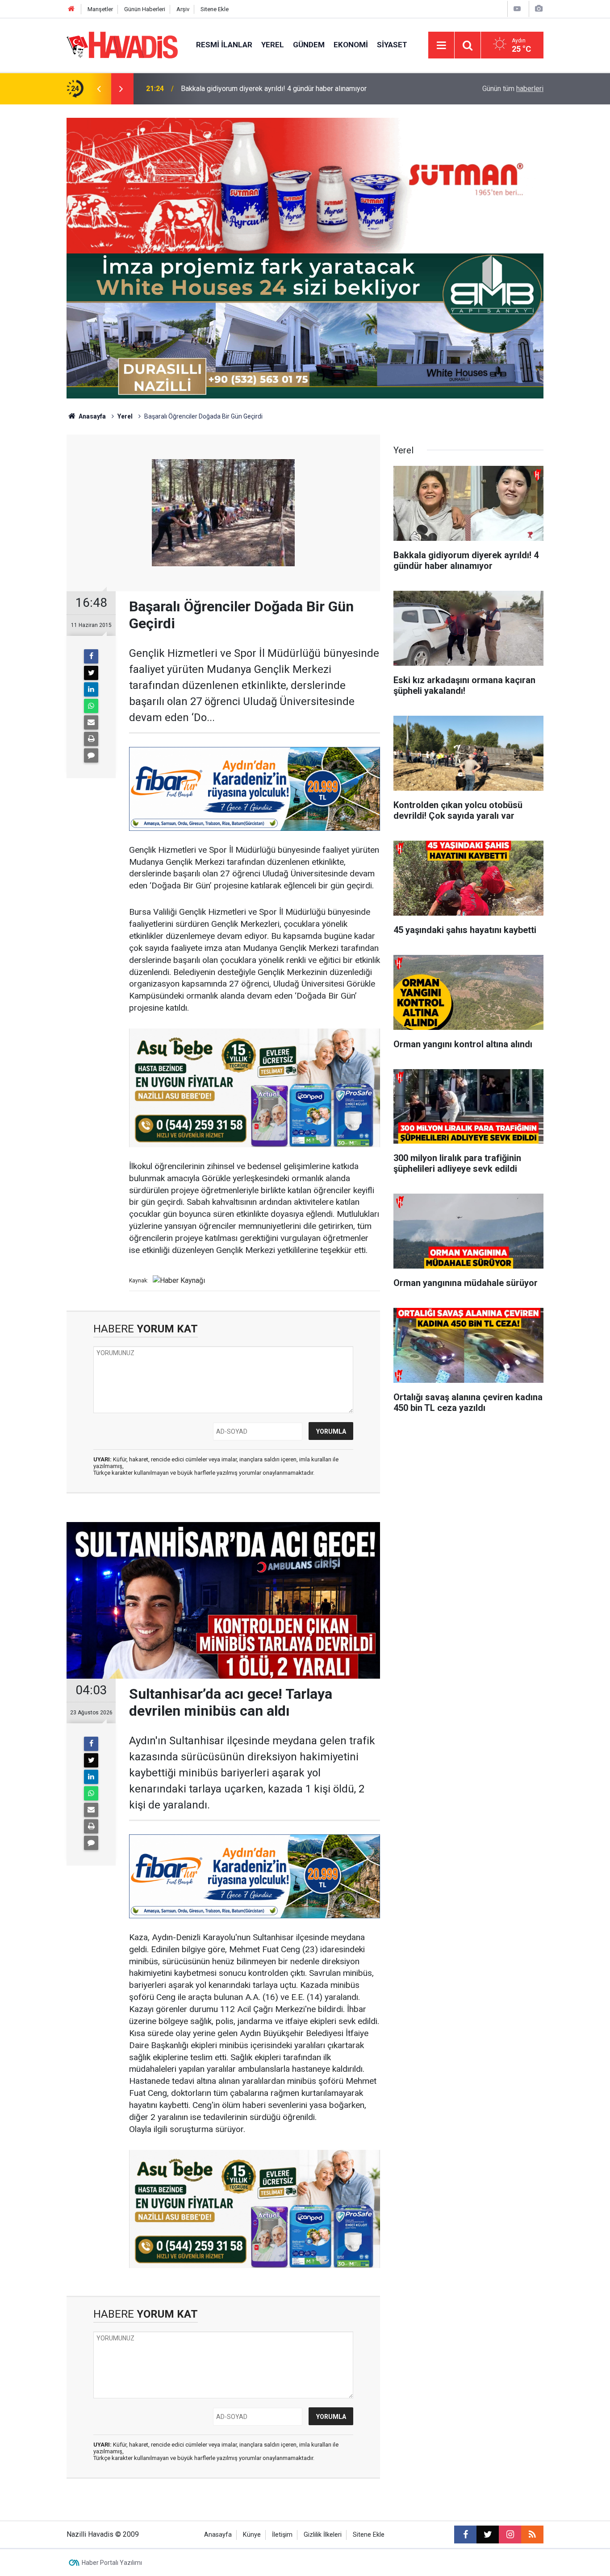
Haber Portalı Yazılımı (112, 2563)
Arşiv (183, 9)
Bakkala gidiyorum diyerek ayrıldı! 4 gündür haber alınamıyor (274, 89)
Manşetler (100, 9)
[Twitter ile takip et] (488, 2535)
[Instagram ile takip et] (510, 2535)
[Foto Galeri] (539, 9)
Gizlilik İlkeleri (323, 2535)
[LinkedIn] (91, 689)
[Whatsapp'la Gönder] (91, 706)
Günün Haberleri (145, 9)
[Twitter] (91, 673)
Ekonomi (351, 45)
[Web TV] (517, 9)
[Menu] (441, 46)
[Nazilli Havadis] (122, 44)
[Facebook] (91, 656)
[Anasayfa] (71, 9)
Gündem (309, 45)
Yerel (273, 45)
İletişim (282, 2535)
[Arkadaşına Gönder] (91, 722)
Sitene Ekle (215, 9)
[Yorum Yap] (91, 755)
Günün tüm (513, 89)
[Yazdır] (91, 739)
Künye (252, 2535)
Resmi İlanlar (224, 45)
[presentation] (99, 89)
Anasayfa (92, 416)
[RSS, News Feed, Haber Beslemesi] (532, 2535)
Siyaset (392, 45)
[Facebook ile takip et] (465, 2535)
